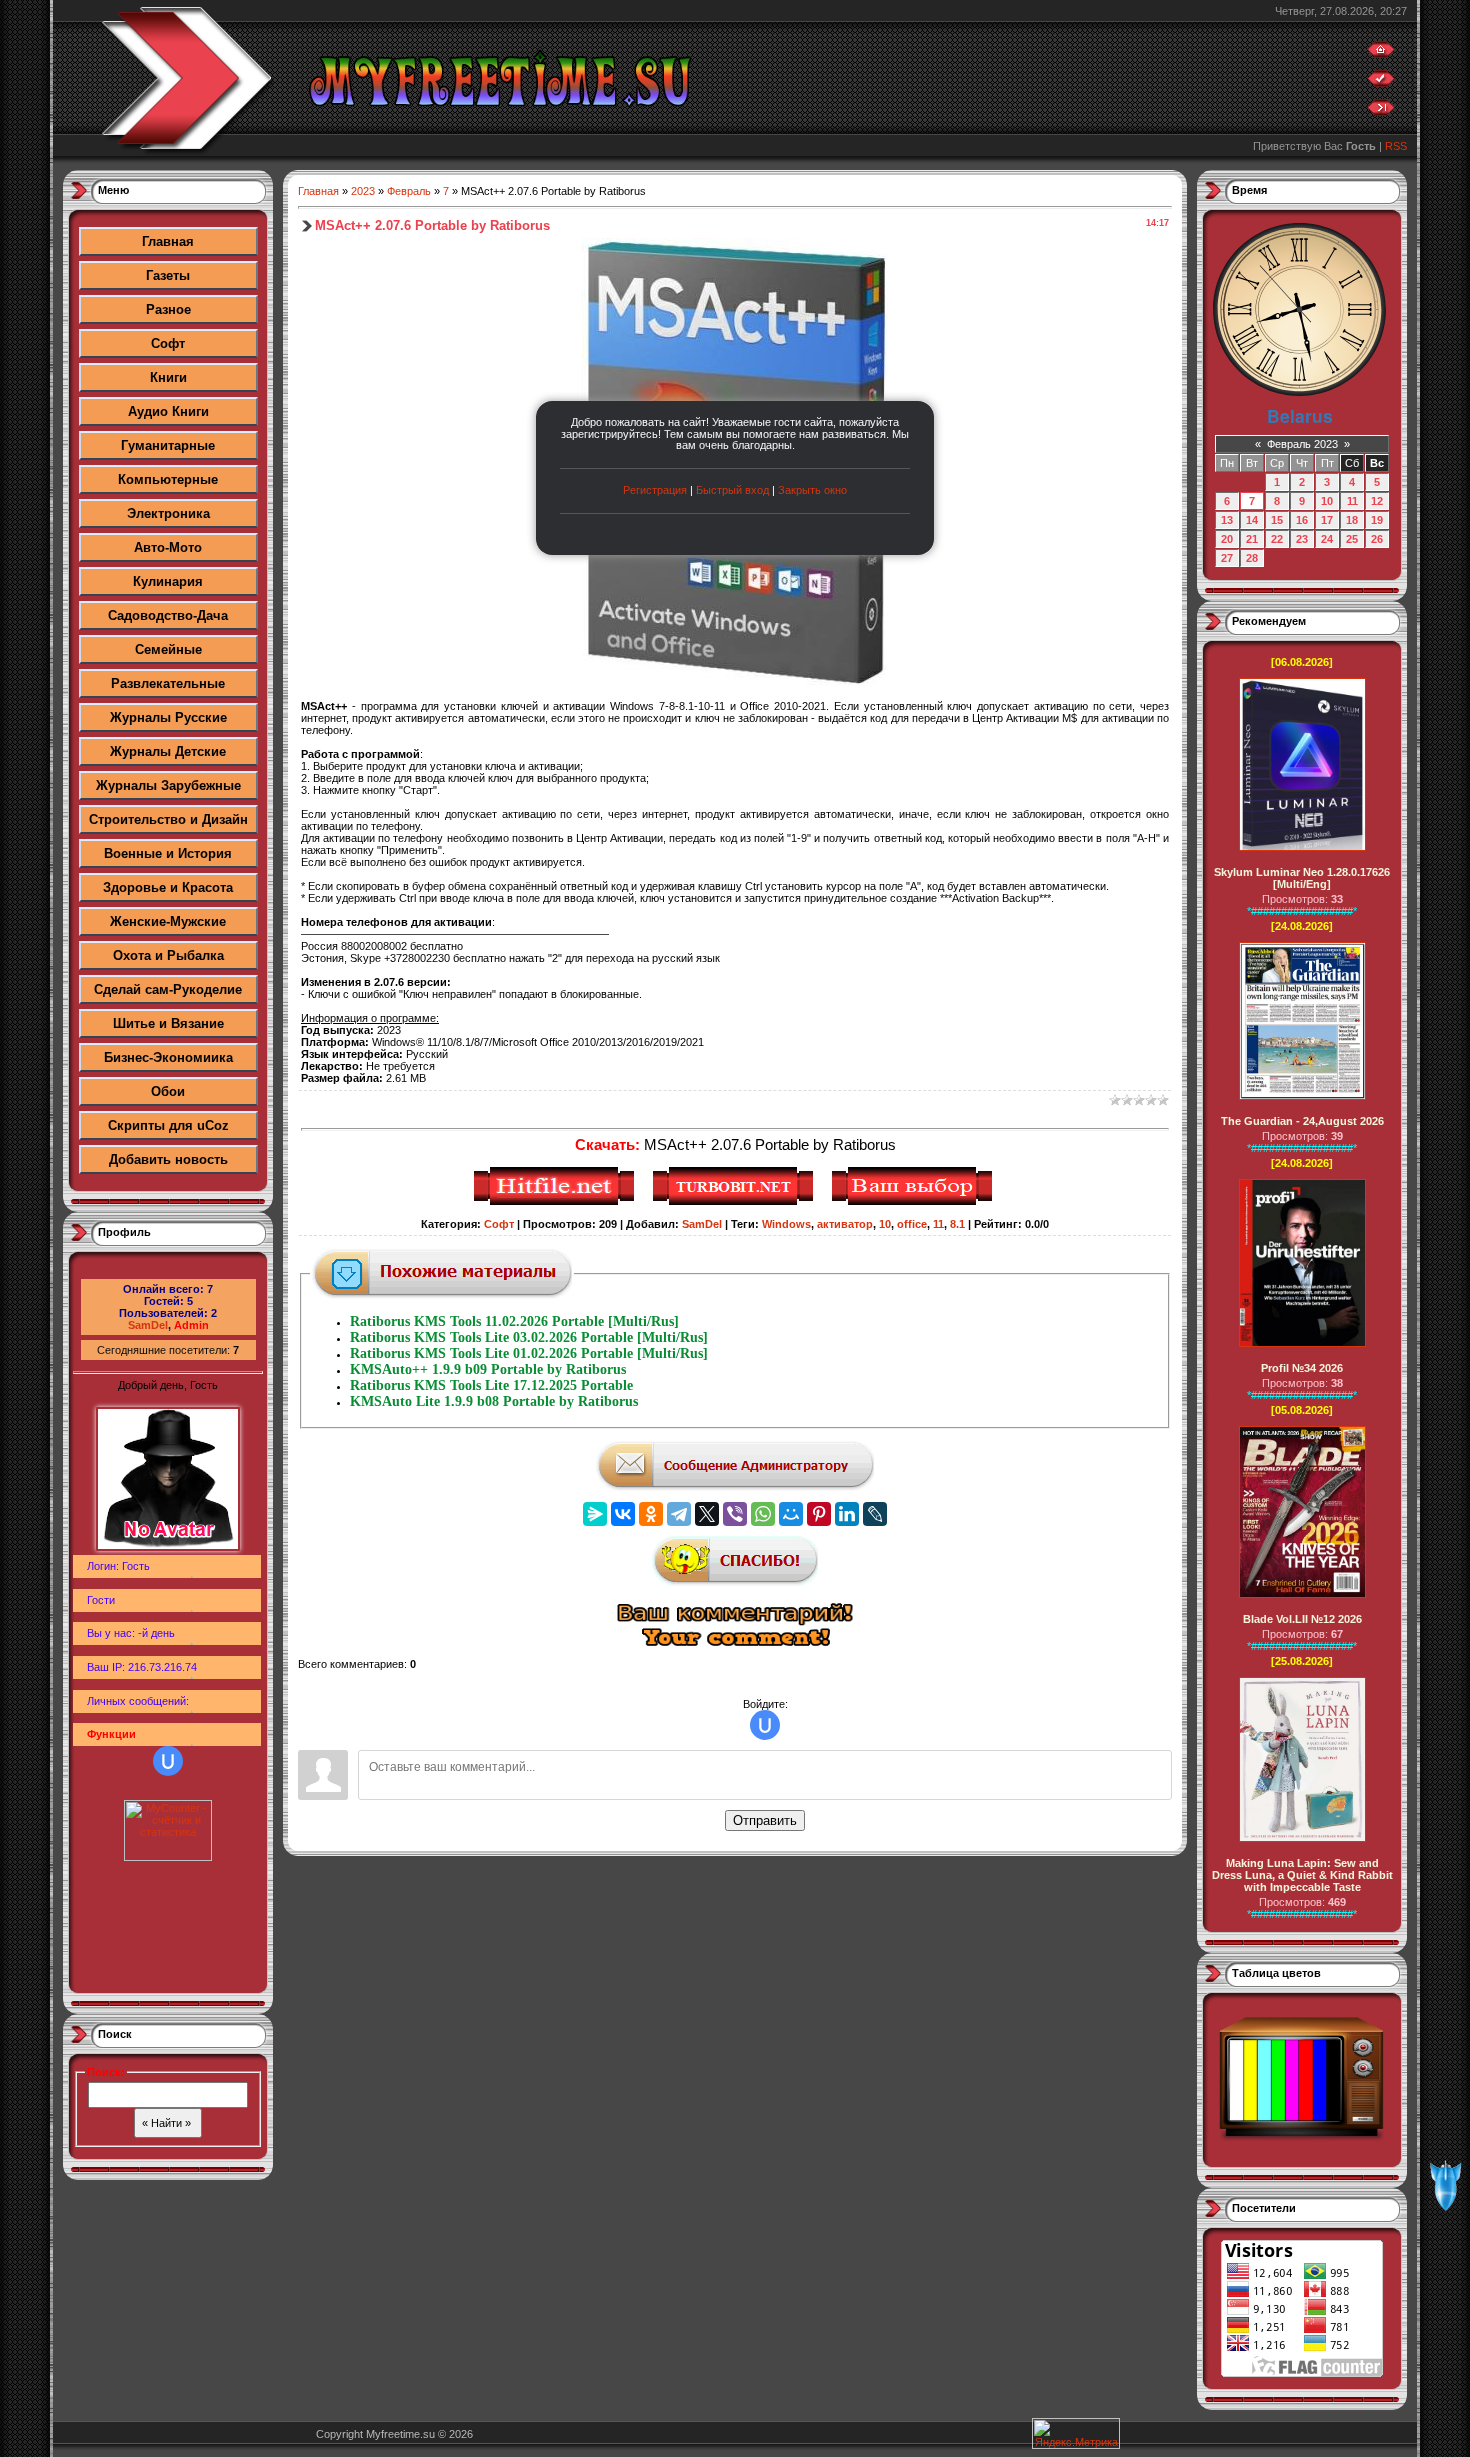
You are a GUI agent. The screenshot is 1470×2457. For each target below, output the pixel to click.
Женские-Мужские (168, 921)
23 (1302, 539)
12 (1377, 501)
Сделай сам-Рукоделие (168, 989)
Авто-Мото (168, 547)
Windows (786, 1224)
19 (1377, 520)
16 (1302, 520)
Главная (168, 241)
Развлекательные (168, 683)
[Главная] (1381, 54)
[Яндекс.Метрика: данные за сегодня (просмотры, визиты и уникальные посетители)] (1076, 2433)
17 (1327, 520)
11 (938, 1224)
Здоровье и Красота (168, 887)
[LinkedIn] (847, 1514)
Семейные (168, 649)
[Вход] (1381, 112)
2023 (363, 191)
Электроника (168, 513)
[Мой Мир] (791, 1514)
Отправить (765, 1820)
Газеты (168, 275)
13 (1227, 520)
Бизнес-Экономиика (168, 1057)
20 (1227, 539)
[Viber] (735, 1514)
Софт (168, 343)
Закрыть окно (812, 490)
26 (1377, 539)
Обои (168, 1091)
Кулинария (168, 581)
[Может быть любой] (914, 1202)
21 (1252, 539)
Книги (168, 377)
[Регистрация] (1381, 83)
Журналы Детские (168, 751)
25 (1352, 539)
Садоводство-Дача (168, 615)
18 (1352, 520)
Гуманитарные (168, 445)
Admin (191, 1325)
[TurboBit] (735, 1202)
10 (885, 1224)
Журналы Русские (168, 717)
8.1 (957, 1224)
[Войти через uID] (168, 1761)
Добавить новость (168, 1159)
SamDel (148, 1325)
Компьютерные (168, 479)
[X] (707, 1514)
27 (1227, 558)
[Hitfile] (556, 1202)
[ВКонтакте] (623, 1514)
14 (1252, 520)
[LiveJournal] (875, 1514)
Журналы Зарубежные (168, 785)
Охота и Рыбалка (168, 955)
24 (1327, 539)
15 (1277, 520)
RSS (1396, 146)
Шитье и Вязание (168, 1023)
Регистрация (655, 490)
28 (1252, 558)
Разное (168, 309)
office (912, 1224)
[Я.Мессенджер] (595, 1514)
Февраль (409, 191)
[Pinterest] (819, 1514)
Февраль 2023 (1302, 444)
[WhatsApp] (763, 1514)
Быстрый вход (732, 490)
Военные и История (168, 853)
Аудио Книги (168, 411)
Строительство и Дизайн (168, 819)
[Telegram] (679, 1514)
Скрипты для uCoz (168, 1125)
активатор (845, 1224)
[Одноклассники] (651, 1514)
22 (1277, 539)
